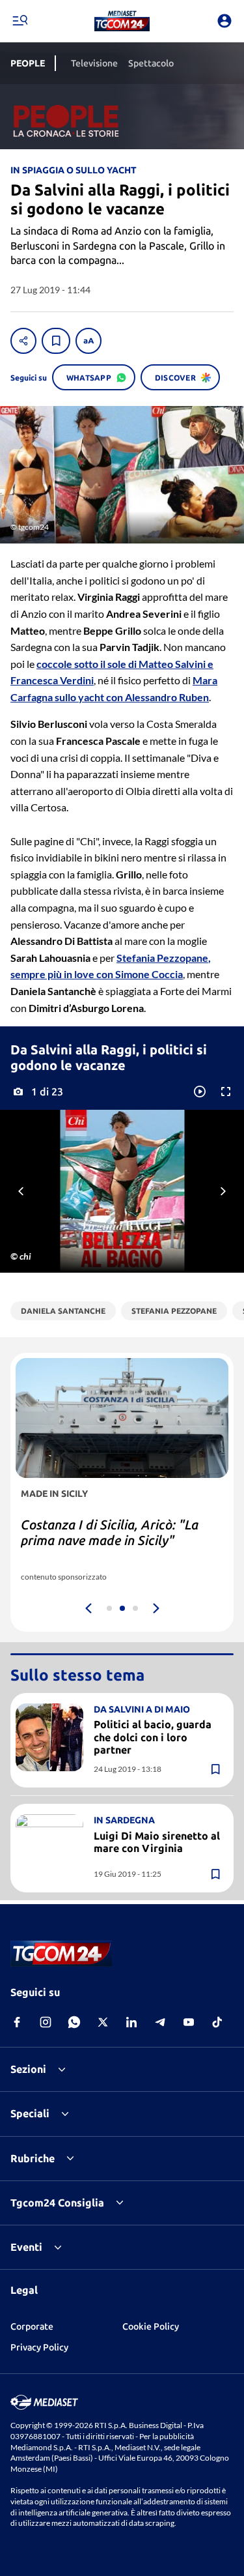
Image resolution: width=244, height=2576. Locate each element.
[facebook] (17, 2022)
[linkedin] (131, 2022)
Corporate (32, 2326)
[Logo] (122, 21)
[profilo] (224, 21)
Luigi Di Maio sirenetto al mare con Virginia (157, 1842)
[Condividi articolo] (23, 341)
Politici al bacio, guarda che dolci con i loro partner (153, 1737)
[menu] (20, 21)
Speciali (30, 2113)
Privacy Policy (39, 2347)
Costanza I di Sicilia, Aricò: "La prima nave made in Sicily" (110, 1532)
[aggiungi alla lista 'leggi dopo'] (56, 341)
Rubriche (33, 2158)
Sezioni (28, 2069)
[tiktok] (217, 2022)
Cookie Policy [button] (151, 2326)
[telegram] (160, 2022)
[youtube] (189, 2022)
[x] (103, 2022)
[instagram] (46, 2022)
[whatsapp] (74, 2022)
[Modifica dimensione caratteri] (88, 341)
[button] (122, 21)
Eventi (26, 2247)
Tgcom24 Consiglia (57, 2203)
